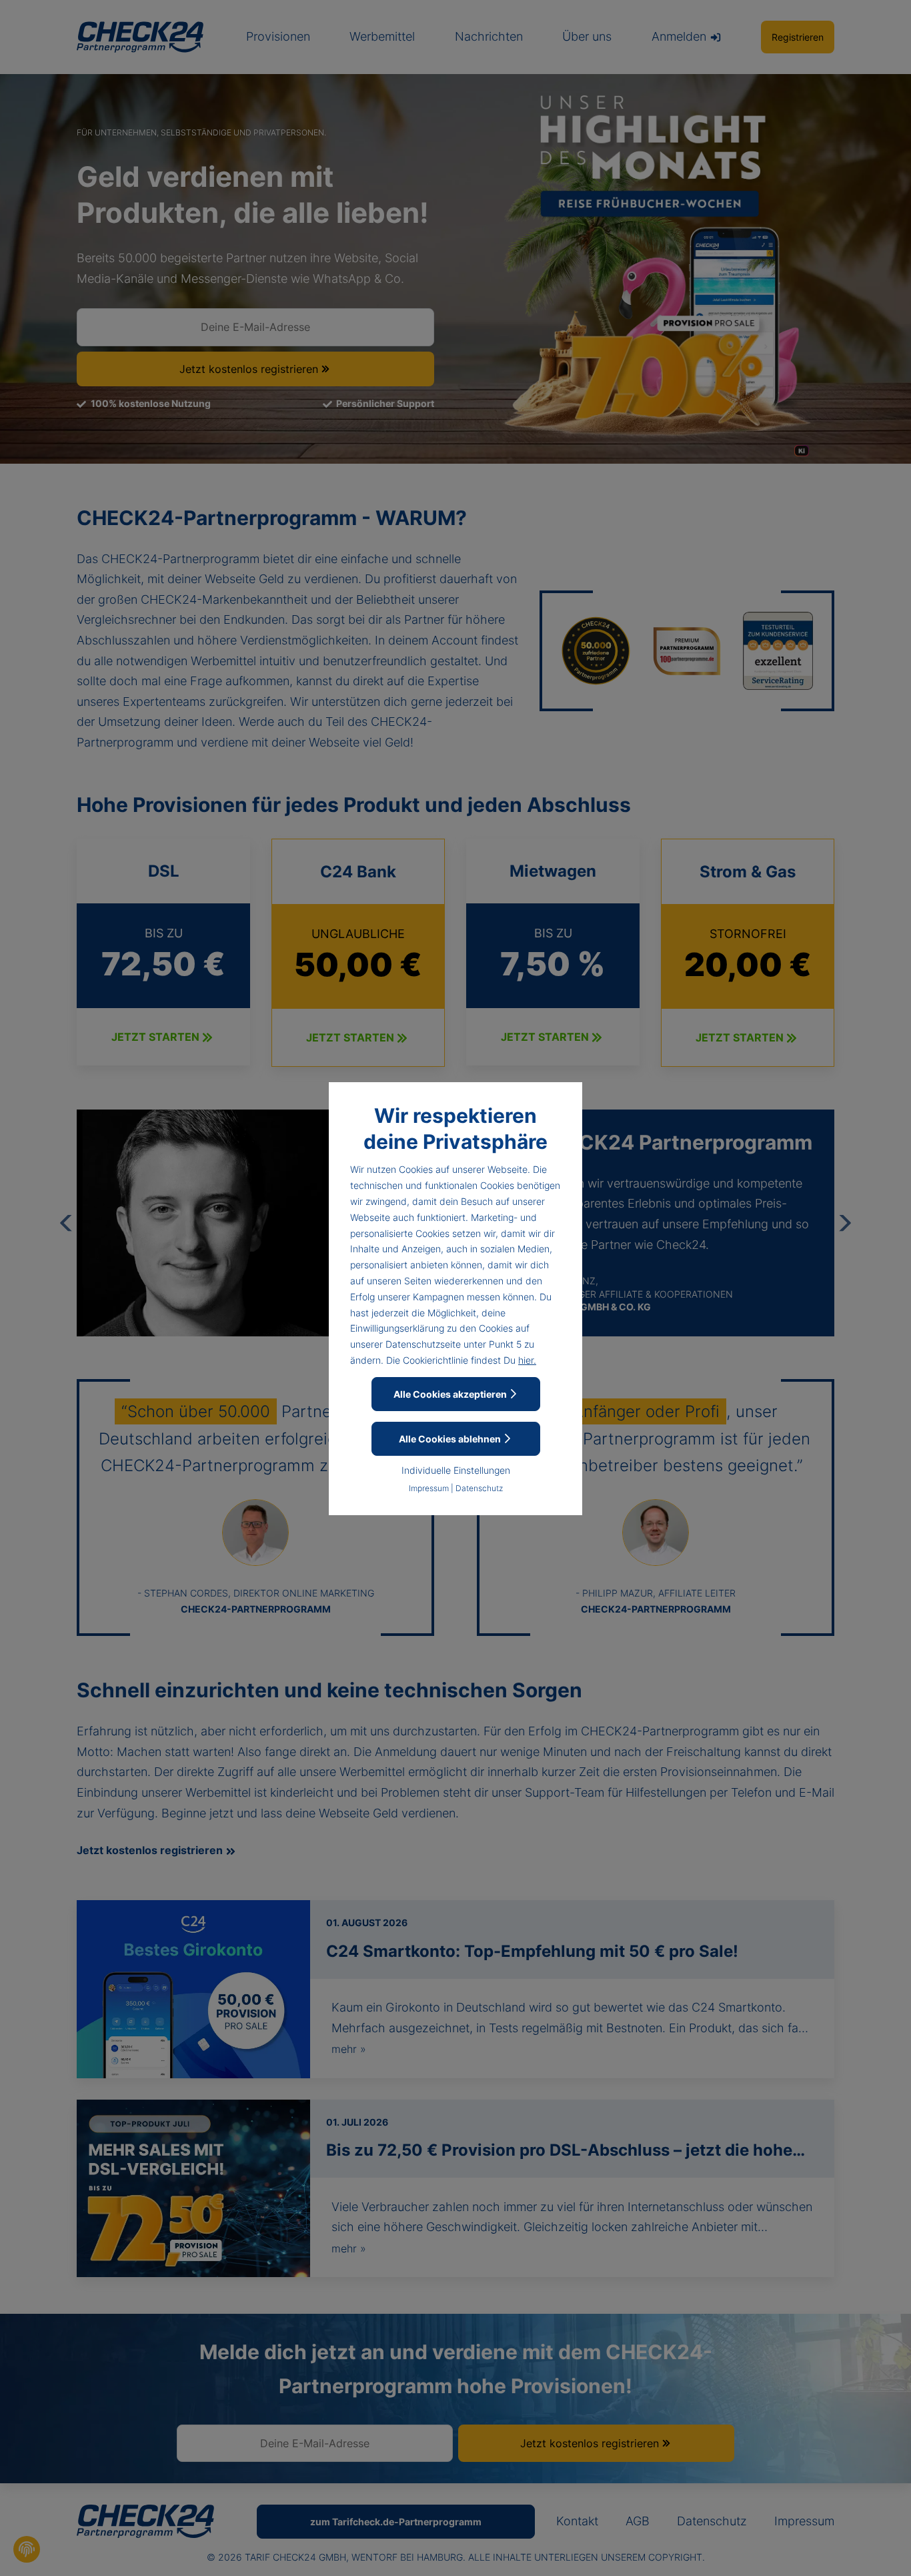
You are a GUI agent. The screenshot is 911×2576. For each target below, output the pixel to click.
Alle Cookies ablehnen (451, 1439)
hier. (527, 1360)
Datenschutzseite (423, 1344)
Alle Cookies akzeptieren (451, 1394)
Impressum (429, 1488)
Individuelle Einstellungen (456, 1470)
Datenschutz (479, 1488)
